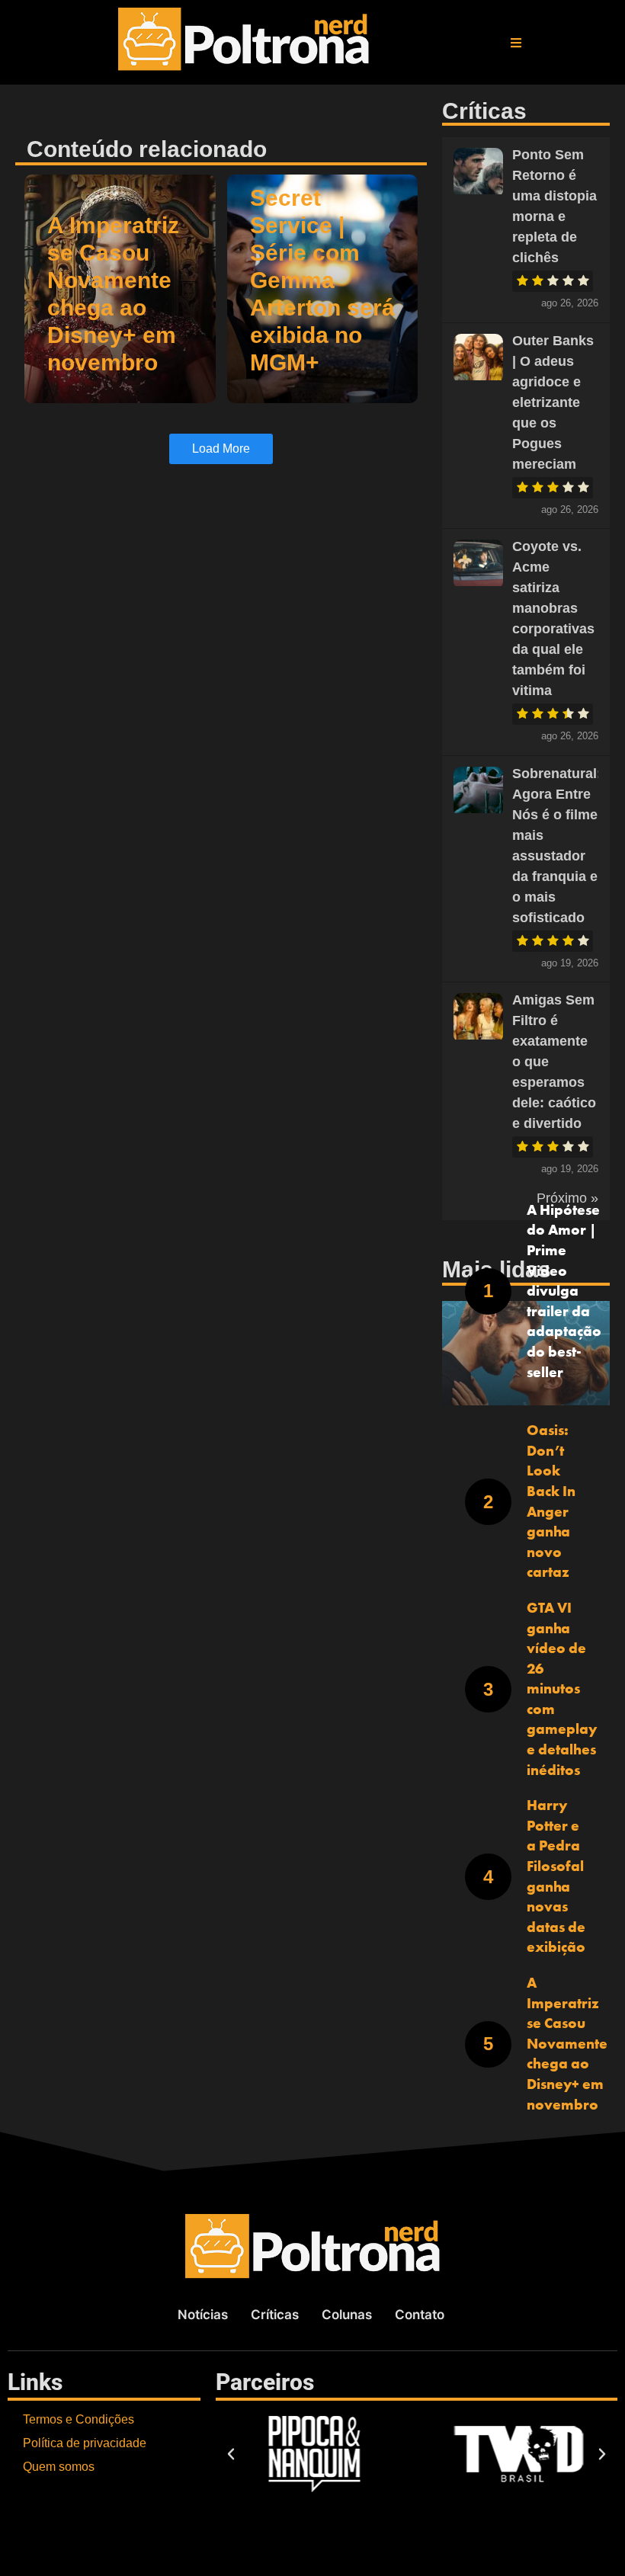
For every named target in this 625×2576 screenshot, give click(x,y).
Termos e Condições (79, 2419)
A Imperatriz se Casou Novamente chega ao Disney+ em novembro (567, 2044)
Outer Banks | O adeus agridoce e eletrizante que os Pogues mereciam (553, 402)
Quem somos (59, 2467)
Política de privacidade (85, 2443)
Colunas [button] (347, 2315)
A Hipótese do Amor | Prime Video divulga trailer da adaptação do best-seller (564, 1291)
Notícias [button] (203, 2315)
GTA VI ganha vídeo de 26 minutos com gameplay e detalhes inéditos (562, 1689)
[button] (516, 43)
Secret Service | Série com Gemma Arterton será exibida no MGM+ (322, 280)
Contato (420, 2315)
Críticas (275, 2315)
